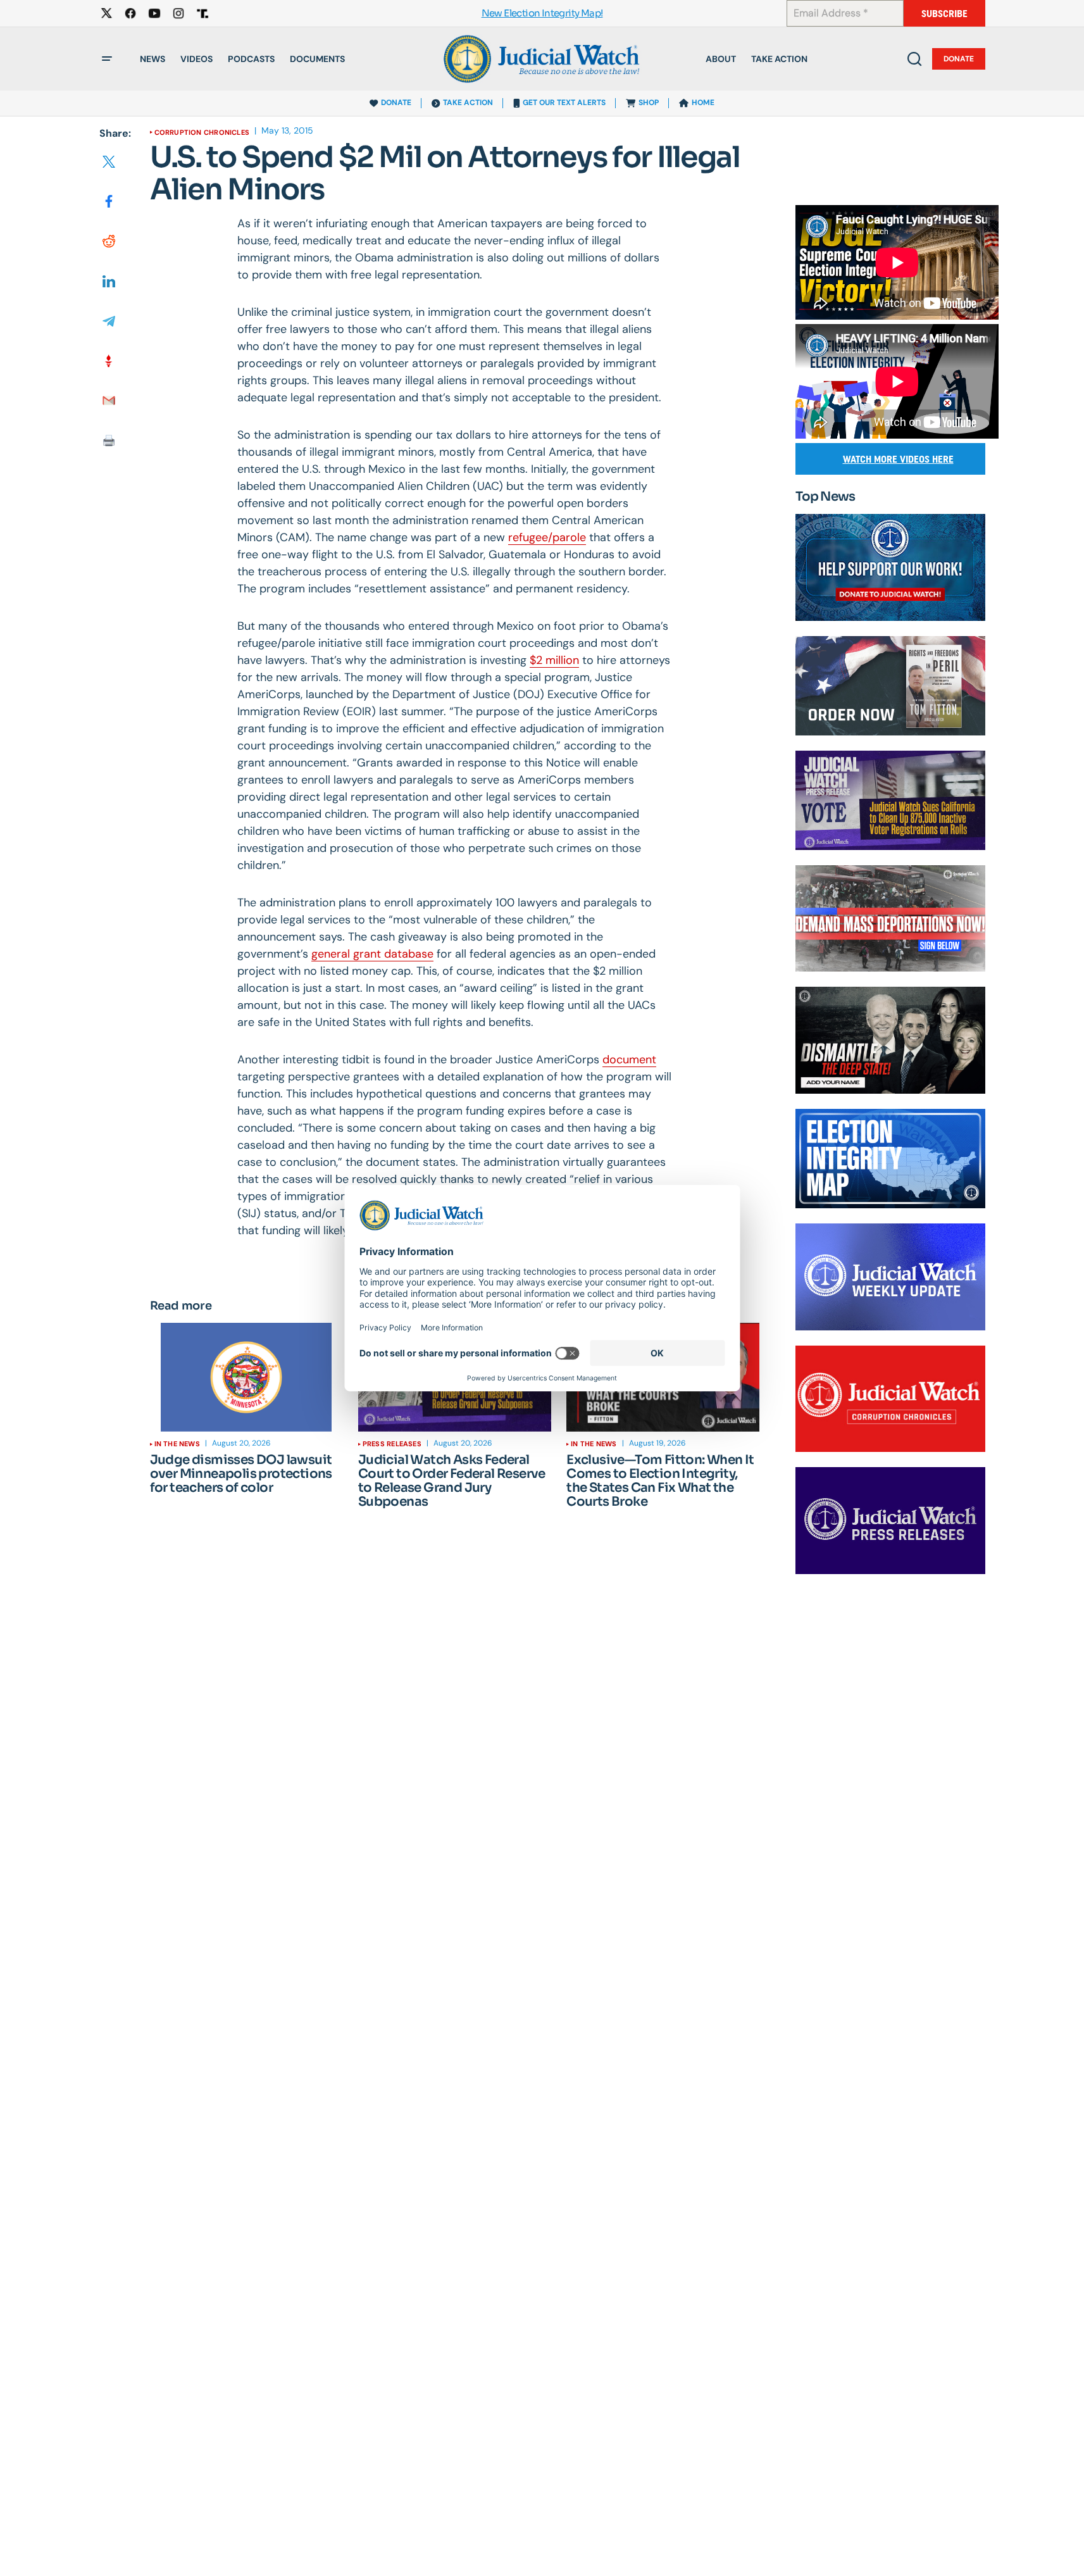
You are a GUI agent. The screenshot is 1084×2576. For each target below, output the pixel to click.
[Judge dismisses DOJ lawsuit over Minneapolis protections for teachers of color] (246, 1377)
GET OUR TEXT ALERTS (564, 103)
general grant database (372, 954)
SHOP (649, 103)
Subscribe (944, 14)
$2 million (554, 660)
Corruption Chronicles (202, 132)
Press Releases (392, 1444)
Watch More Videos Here (898, 459)
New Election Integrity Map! (542, 14)
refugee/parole (547, 537)
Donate (959, 59)
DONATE (396, 103)
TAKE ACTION (468, 103)
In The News (177, 1444)
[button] (107, 59)
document (629, 1060)
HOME (703, 103)
